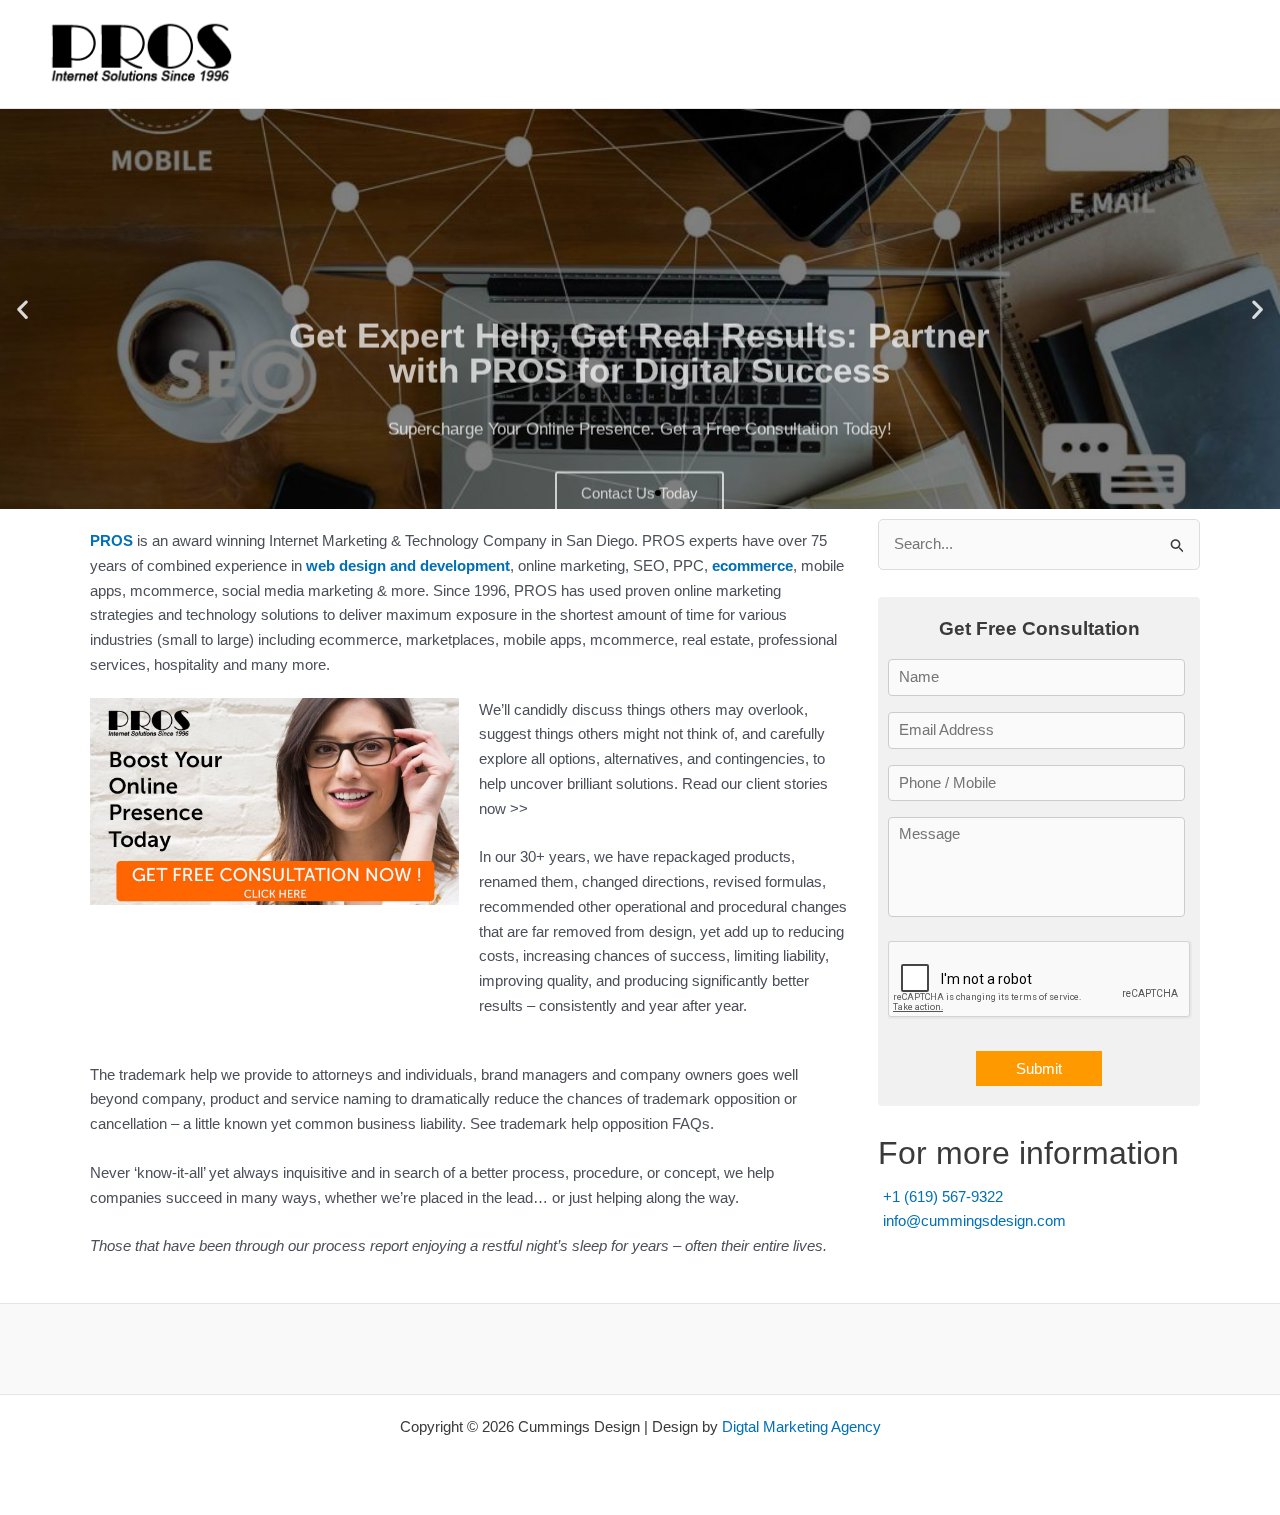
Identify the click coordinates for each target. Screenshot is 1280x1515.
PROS (111, 540)
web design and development (408, 565)
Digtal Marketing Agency (801, 1426)
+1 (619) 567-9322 (943, 1196)
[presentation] (1040, 980)
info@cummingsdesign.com (974, 1220)
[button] (22, 309)
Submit (1039, 1068)
